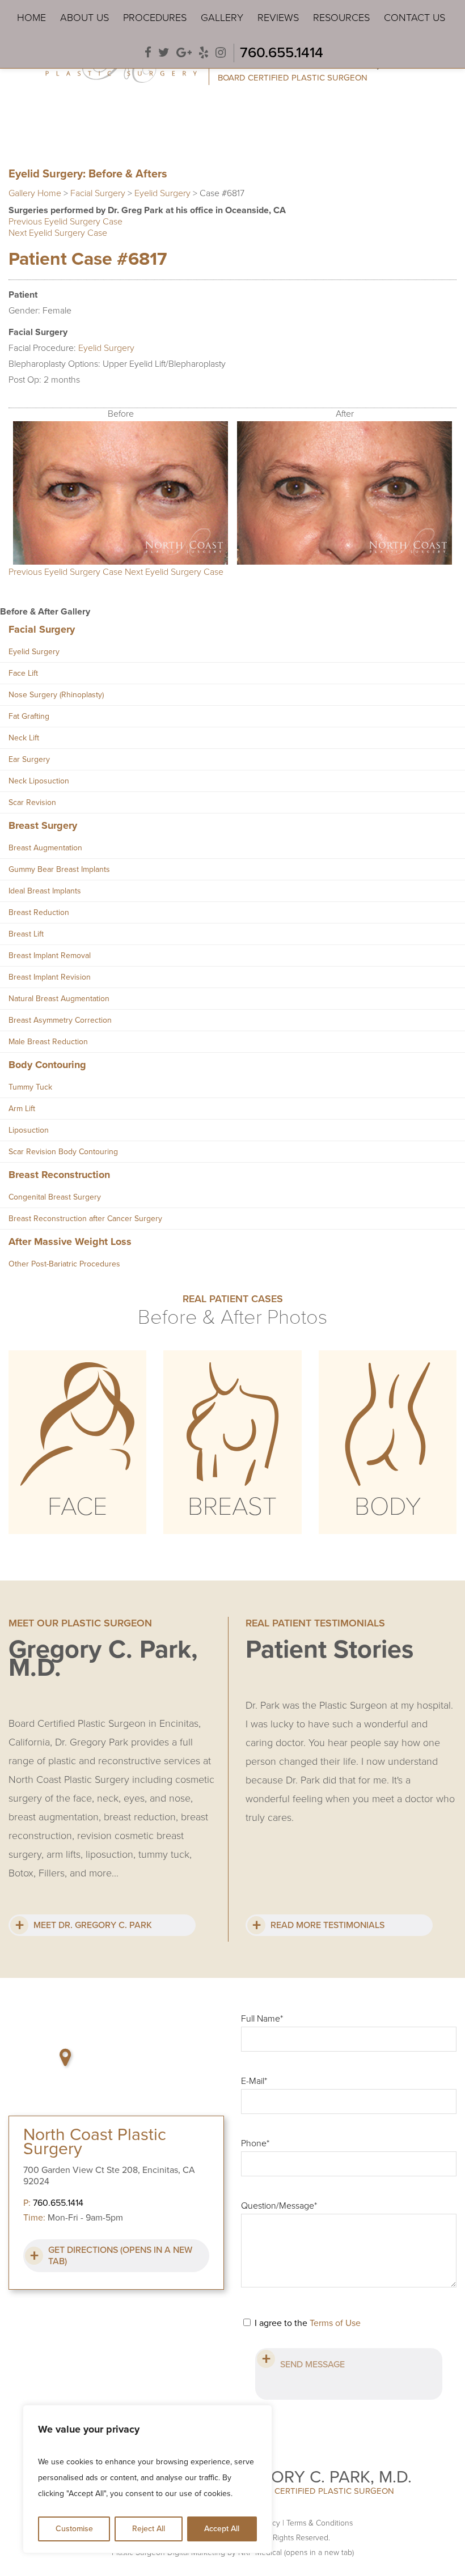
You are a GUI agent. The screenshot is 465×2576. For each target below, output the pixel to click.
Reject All (149, 2529)
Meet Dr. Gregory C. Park (93, 1925)
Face (77, 1507)
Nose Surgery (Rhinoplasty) (56, 695)
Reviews (278, 18)
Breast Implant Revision (50, 977)
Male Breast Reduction (48, 1042)
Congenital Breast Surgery (55, 1197)
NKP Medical (296, 2552)
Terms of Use (335, 2323)
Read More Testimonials (327, 1925)
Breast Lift (26, 934)
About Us (84, 18)
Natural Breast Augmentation (59, 999)
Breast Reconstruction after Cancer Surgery (85, 1219)
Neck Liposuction (39, 781)
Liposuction (29, 1130)
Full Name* (262, 2019)
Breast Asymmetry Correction (60, 1020)
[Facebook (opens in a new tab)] (148, 53)
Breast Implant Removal (50, 956)
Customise (74, 2529)
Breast (232, 1507)
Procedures (155, 18)
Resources (341, 18)
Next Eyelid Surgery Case (58, 233)
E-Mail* (254, 2081)
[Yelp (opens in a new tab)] (204, 53)
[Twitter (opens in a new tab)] (164, 53)
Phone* (255, 2143)
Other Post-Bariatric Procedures (64, 1264)
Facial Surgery (98, 193)
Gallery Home (35, 193)
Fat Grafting (29, 716)
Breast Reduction (39, 912)
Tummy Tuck (30, 1087)
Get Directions (120, 2256)
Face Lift (23, 673)
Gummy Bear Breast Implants (59, 869)
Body (388, 1507)
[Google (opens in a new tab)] (184, 53)
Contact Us (415, 18)
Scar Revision (32, 802)
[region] (147, 2479)
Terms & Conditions (320, 2523)
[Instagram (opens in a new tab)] (221, 53)
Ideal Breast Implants (45, 891)
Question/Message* (279, 2206)
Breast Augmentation (45, 848)
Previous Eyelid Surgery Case (65, 222)
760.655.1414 (282, 52)
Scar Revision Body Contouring (63, 1152)
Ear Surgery (29, 759)
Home (31, 18)
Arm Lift (22, 1109)
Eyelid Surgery (162, 193)
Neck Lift (24, 738)
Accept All (222, 2529)
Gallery (222, 18)
